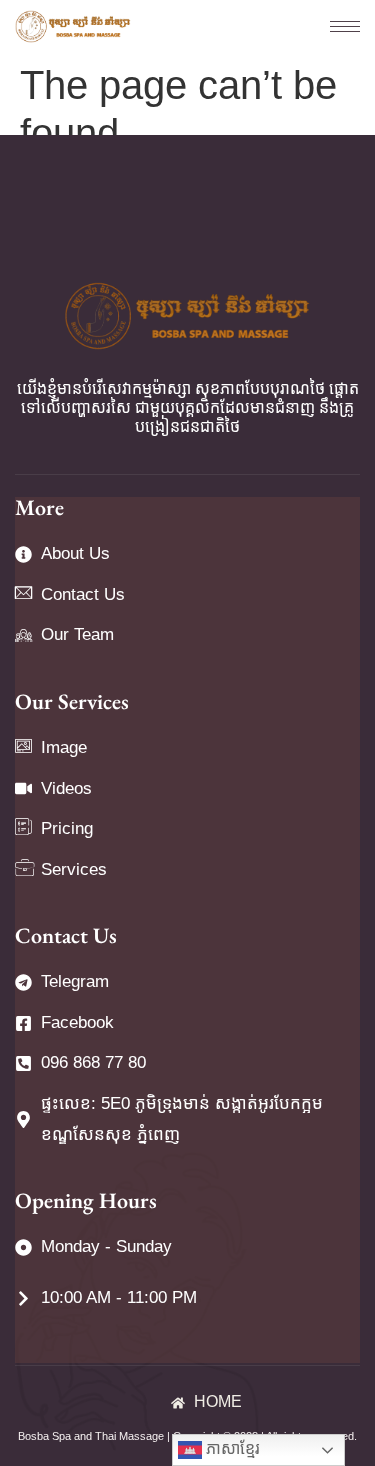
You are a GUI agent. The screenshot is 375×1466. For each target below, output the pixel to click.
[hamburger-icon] (335, 26)
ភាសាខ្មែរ (231, 1448)
